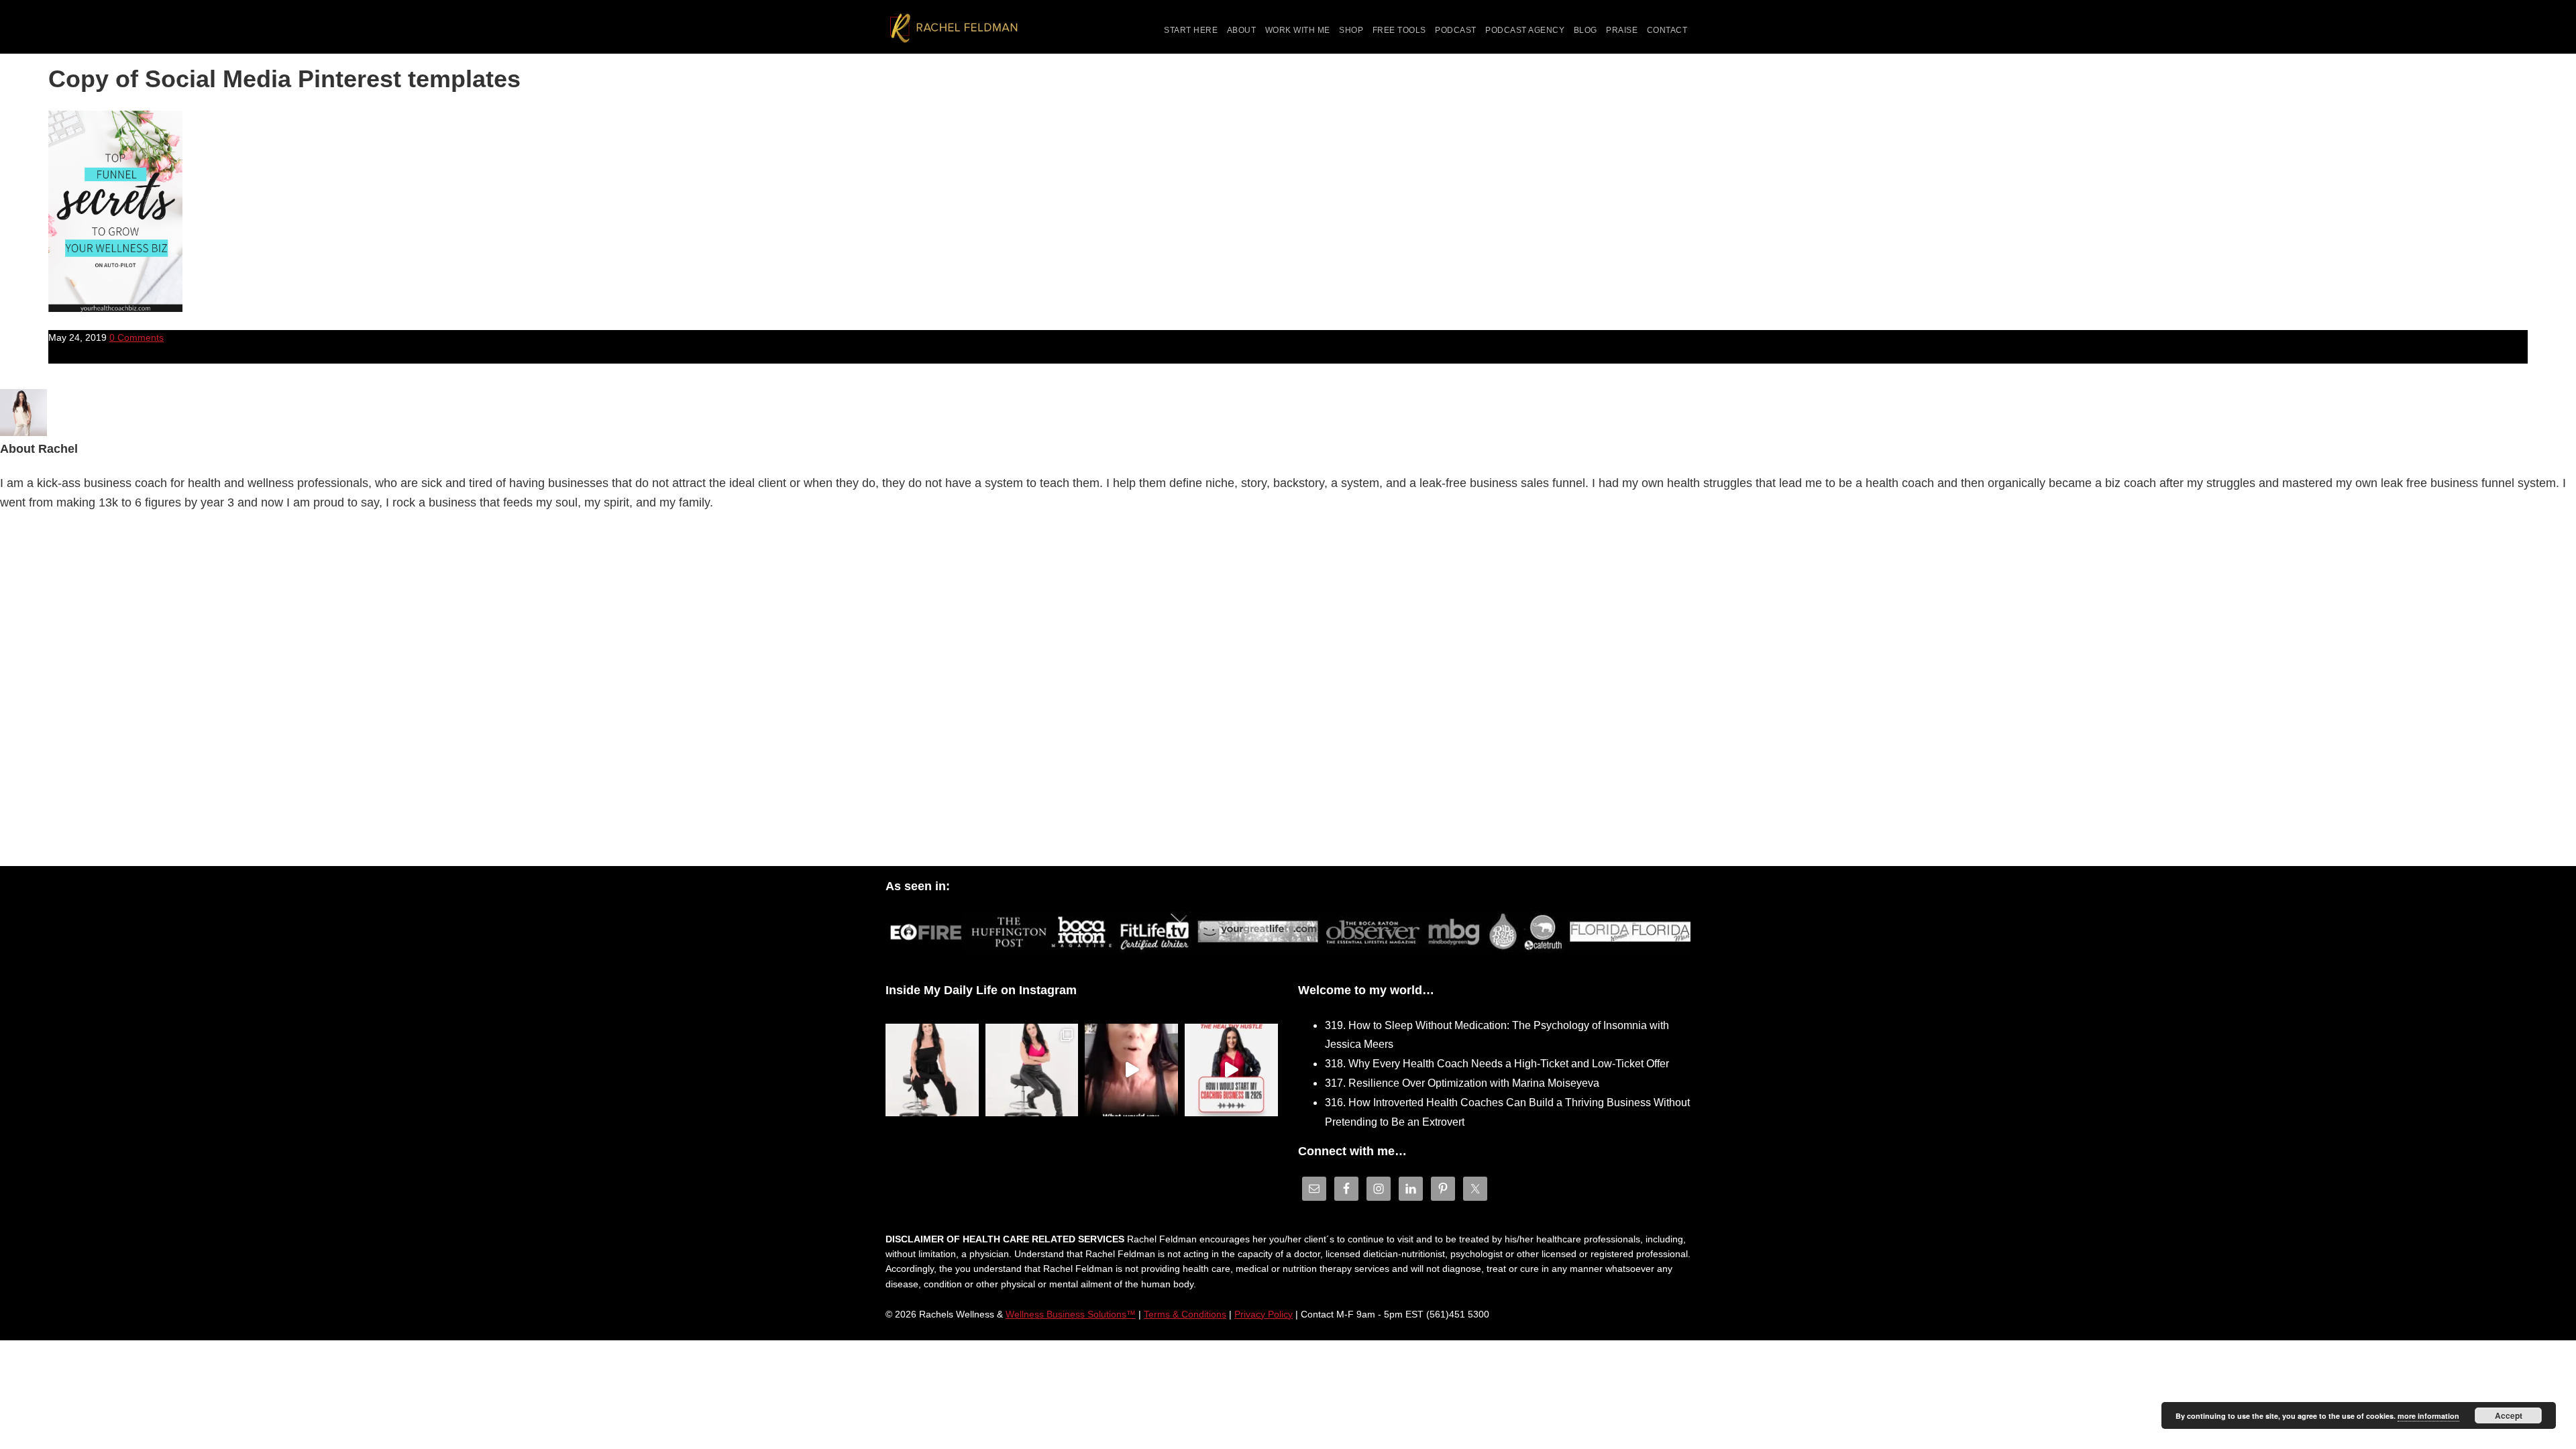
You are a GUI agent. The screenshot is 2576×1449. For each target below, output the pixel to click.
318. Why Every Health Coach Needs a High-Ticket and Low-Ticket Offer (1497, 1064)
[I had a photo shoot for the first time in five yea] (1032, 1070)
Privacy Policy (1264, 1314)
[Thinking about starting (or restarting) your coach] (1231, 1070)
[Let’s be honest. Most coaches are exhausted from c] (932, 1070)
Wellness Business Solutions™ (1071, 1314)
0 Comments (137, 337)
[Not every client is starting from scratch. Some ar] (1131, 1070)
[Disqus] (1288, 692)
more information (2428, 1416)
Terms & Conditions (1185, 1314)
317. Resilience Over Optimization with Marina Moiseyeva (1462, 1083)
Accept (2509, 1415)
